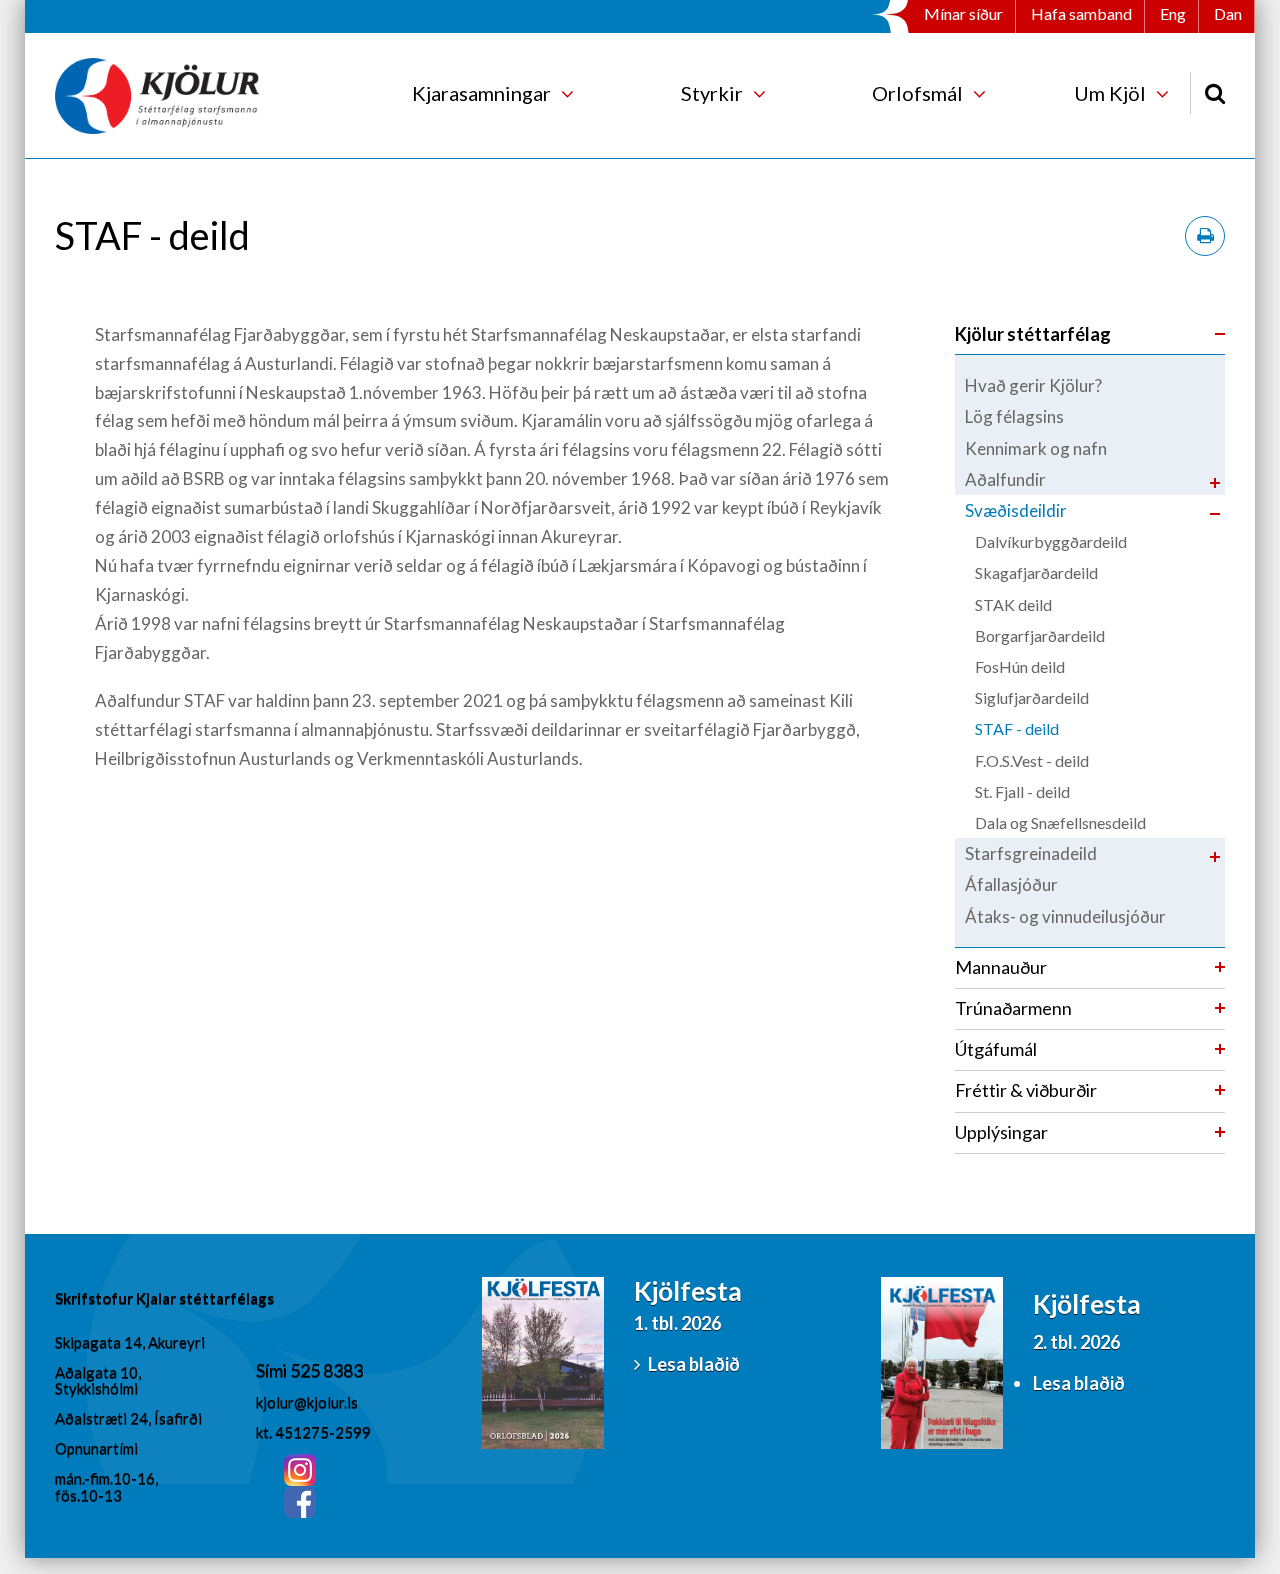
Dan (1228, 13)
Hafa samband (1081, 13)
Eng (1173, 13)
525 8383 (326, 1370)
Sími (273, 1370)
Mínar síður (963, 13)
